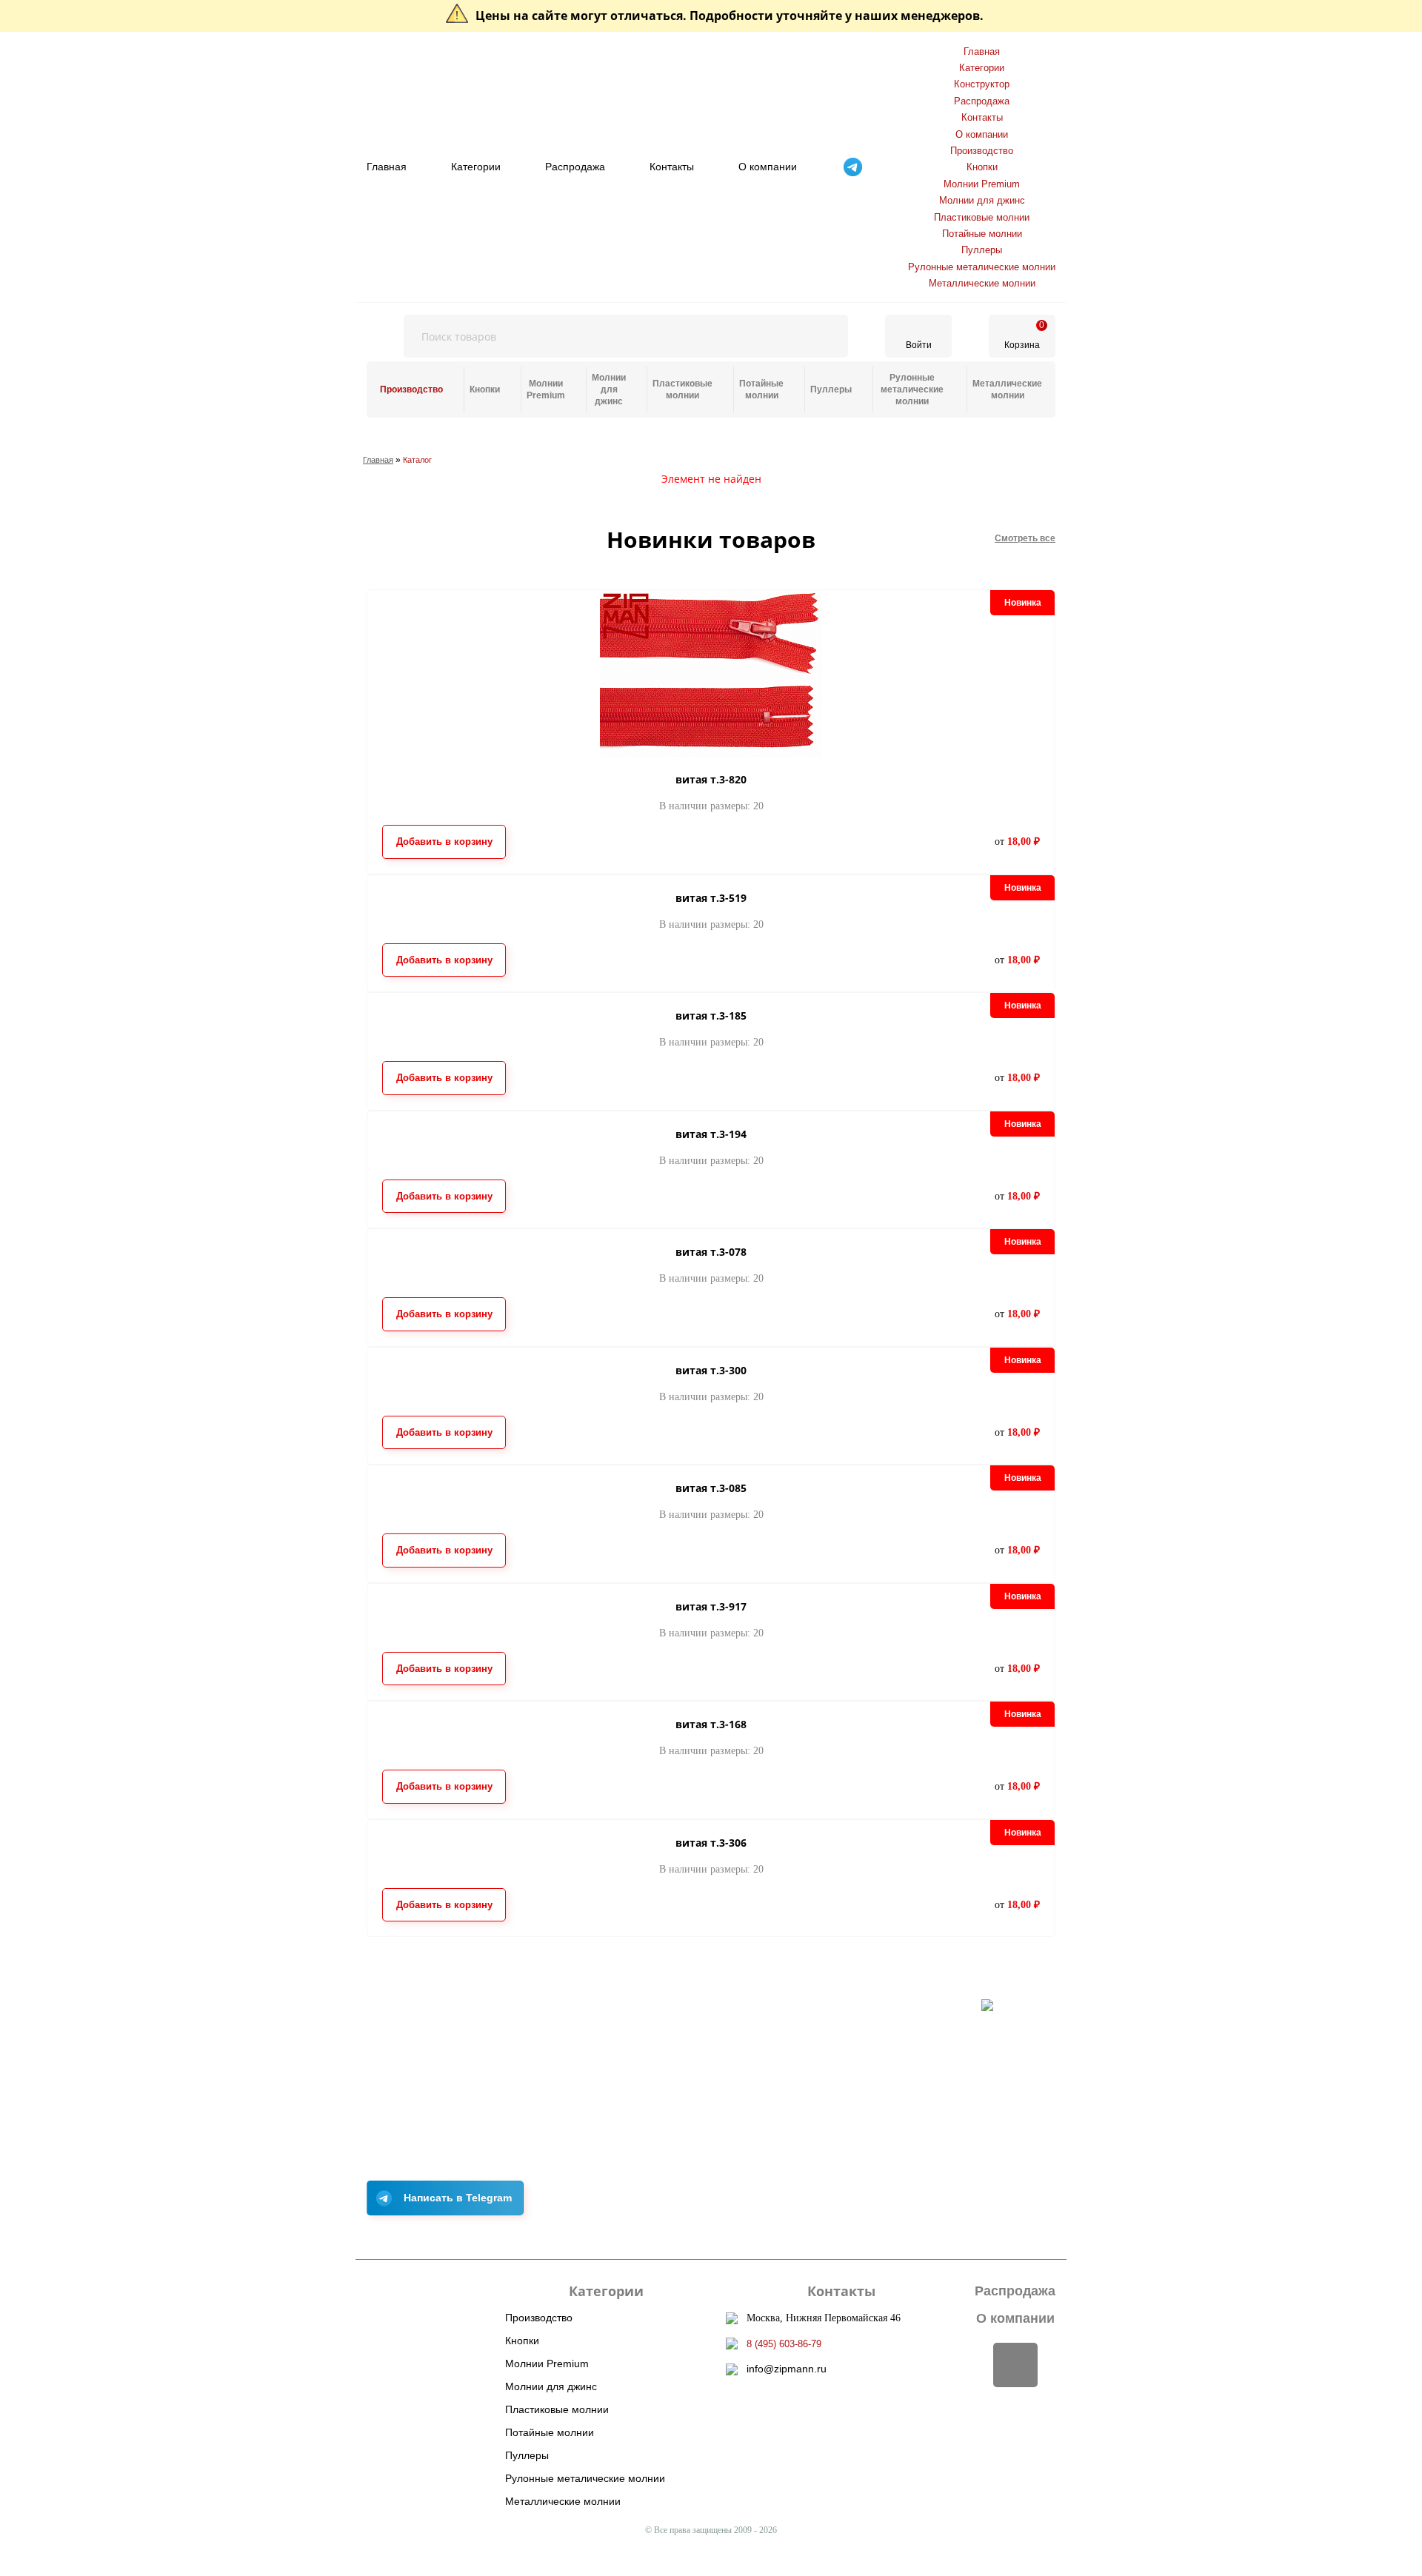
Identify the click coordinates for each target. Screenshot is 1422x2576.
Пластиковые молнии (982, 217)
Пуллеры (982, 250)
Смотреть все (1025, 538)
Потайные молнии (982, 234)
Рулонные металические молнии (982, 267)
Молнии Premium (982, 184)
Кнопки (982, 167)
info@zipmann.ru (787, 2369)
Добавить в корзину (444, 842)
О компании (768, 167)
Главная (387, 167)
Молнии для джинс (982, 200)
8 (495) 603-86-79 (784, 2344)
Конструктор (982, 84)
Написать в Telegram (458, 2198)
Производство (982, 151)
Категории (476, 167)
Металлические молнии (982, 283)
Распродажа (575, 167)
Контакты (672, 167)
